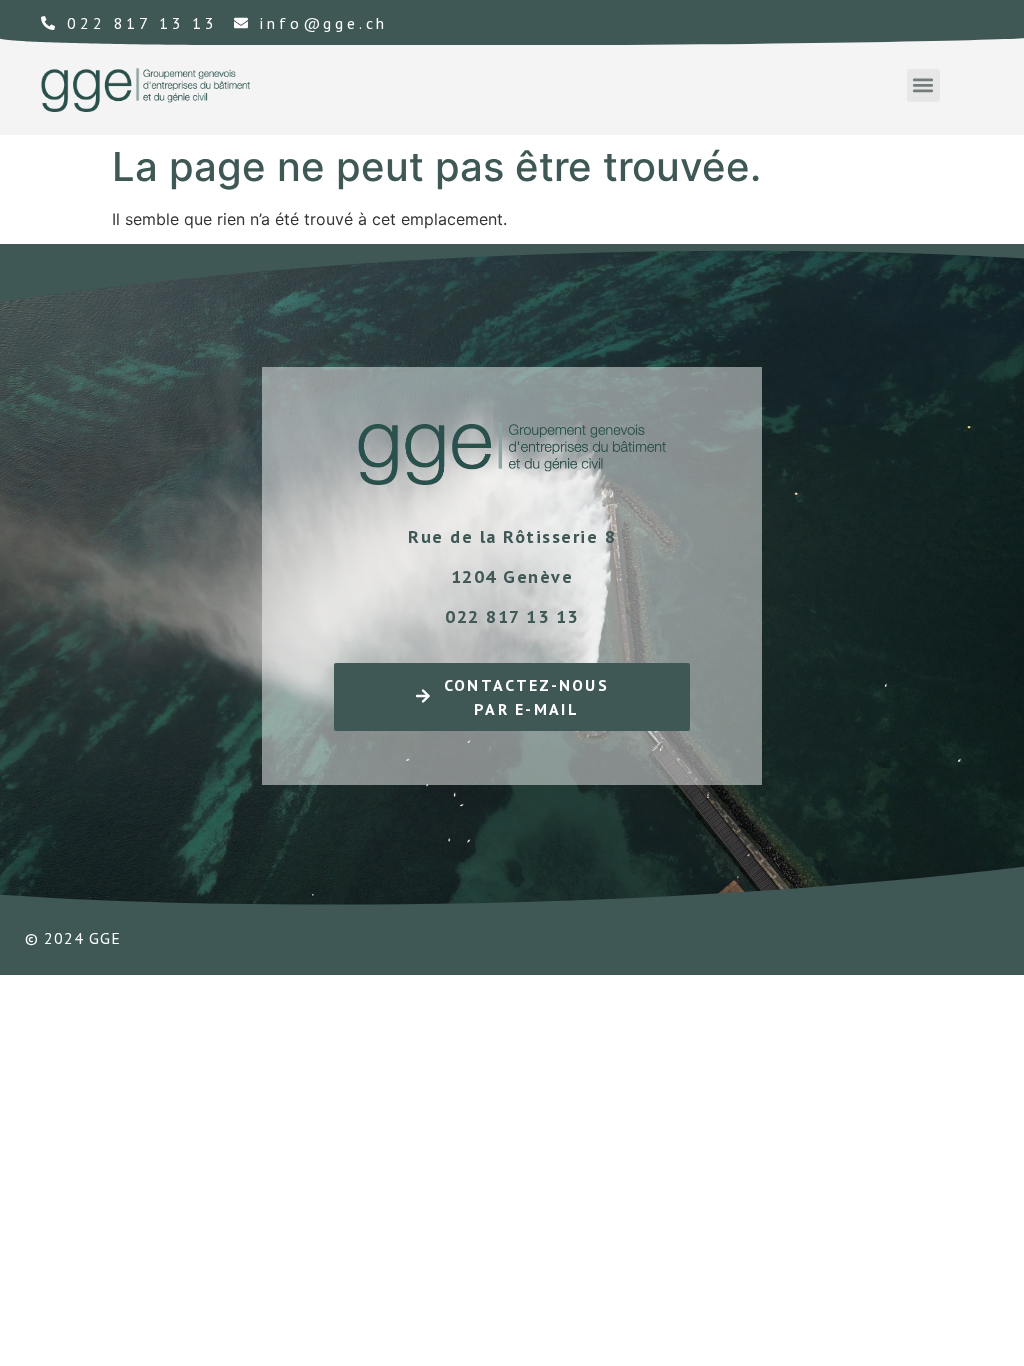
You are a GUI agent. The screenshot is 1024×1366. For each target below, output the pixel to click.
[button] (923, 85)
